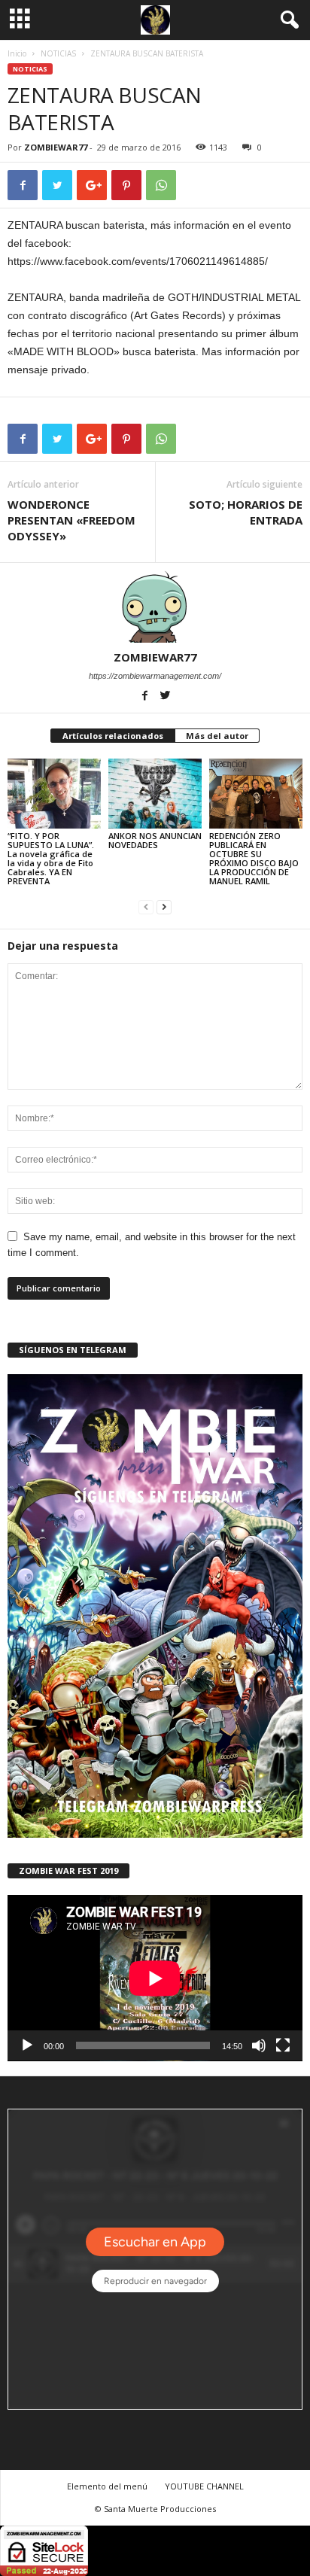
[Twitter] (166, 697)
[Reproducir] (27, 2045)
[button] (287, 20)
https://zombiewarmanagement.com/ (155, 676)
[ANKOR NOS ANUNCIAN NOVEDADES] (155, 794)
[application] (155, 1978)
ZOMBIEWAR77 (56, 147)
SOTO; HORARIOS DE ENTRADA (246, 512)
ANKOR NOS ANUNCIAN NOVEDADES (155, 840)
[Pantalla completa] (283, 2045)
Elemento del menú (107, 2486)
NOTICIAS (58, 53)
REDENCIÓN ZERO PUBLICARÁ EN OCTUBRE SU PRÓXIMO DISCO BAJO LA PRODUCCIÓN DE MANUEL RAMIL (254, 858)
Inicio (17, 53)
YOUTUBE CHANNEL (204, 2486)
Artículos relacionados (113, 736)
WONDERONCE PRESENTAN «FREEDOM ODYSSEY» (71, 520)
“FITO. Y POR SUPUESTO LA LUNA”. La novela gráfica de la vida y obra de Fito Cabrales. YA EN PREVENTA (51, 858)
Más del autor (217, 736)
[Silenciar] (259, 2045)
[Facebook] (146, 697)
